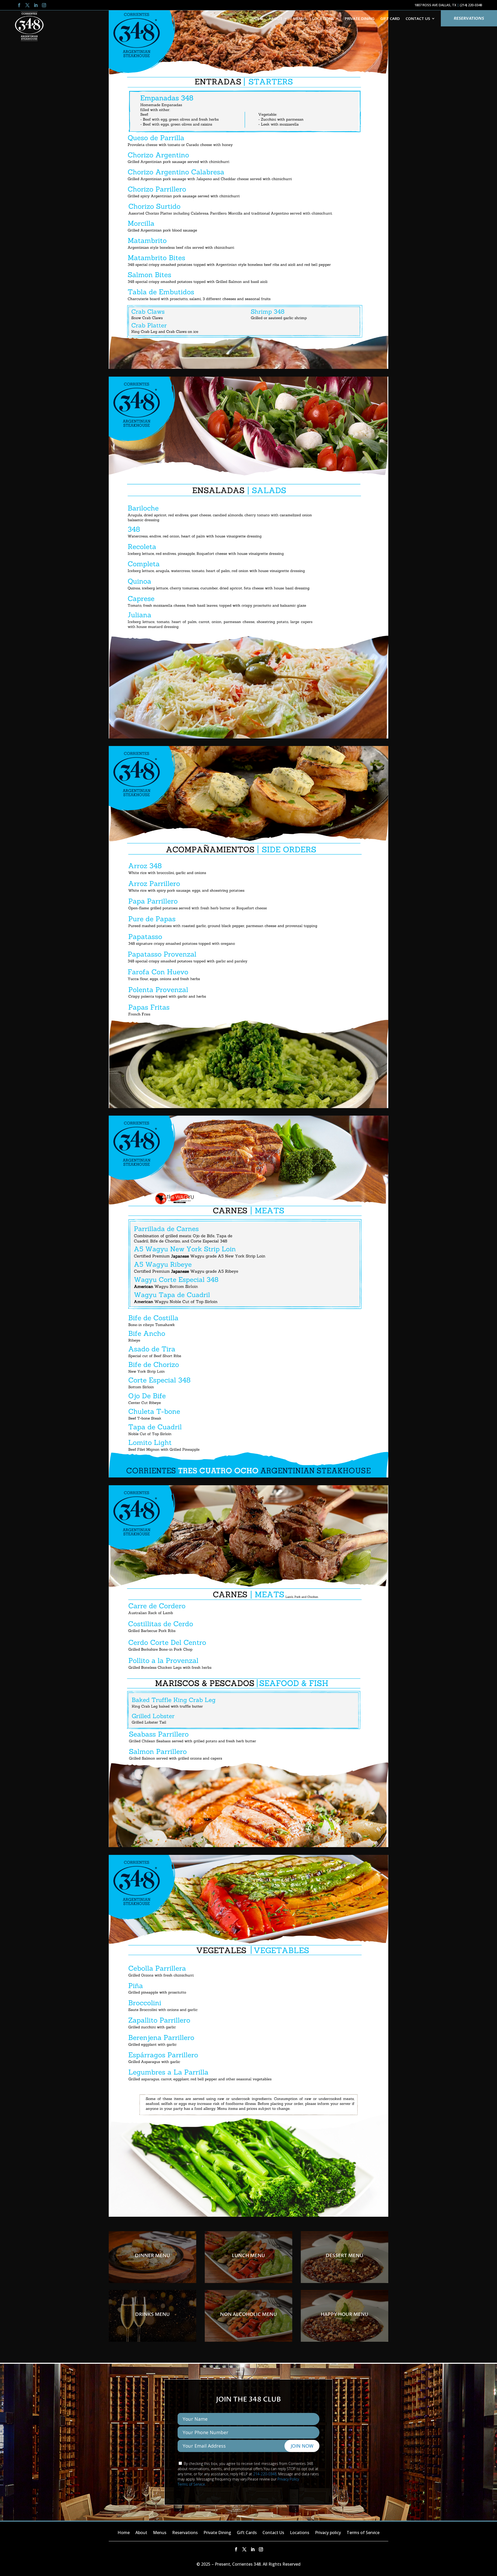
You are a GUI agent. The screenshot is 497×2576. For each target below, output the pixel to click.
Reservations (469, 18)
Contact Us (418, 18)
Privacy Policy (288, 2479)
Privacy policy (328, 2533)
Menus (300, 18)
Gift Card (390, 18)
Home (257, 18)
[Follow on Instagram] (44, 5)
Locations (300, 2533)
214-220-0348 (265, 2474)
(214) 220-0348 (471, 5)
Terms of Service (363, 2533)
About (276, 18)
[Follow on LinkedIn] (36, 5)
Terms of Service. (192, 2484)
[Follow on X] (27, 5)
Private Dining (360, 18)
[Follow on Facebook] (19, 5)
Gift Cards (247, 2533)
